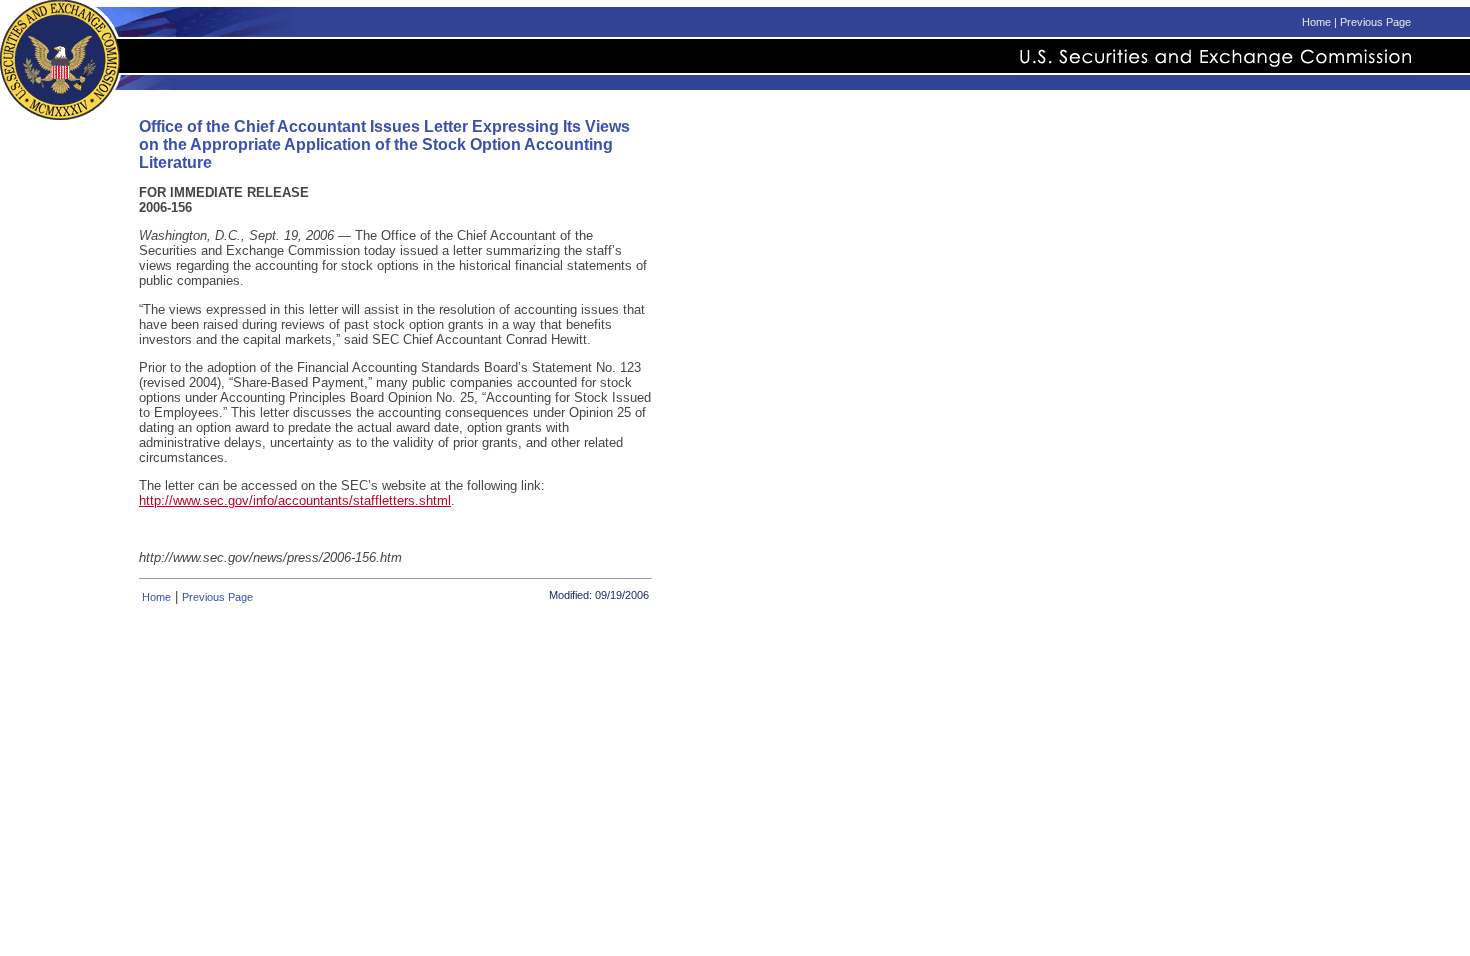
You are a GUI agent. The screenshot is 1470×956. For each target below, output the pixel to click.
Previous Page (1375, 22)
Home (1316, 22)
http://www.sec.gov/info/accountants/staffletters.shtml (295, 500)
